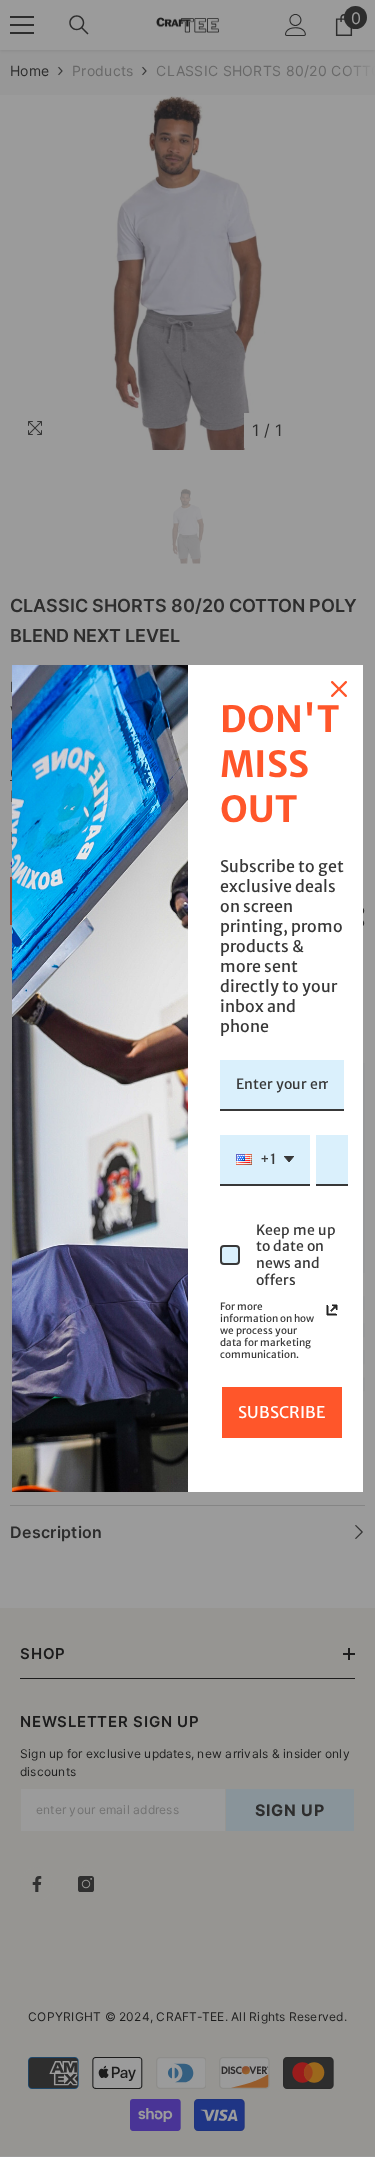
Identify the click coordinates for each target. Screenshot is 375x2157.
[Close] (339, 689)
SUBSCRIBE (281, 1412)
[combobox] (265, 1160)
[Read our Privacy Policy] (332, 1310)
